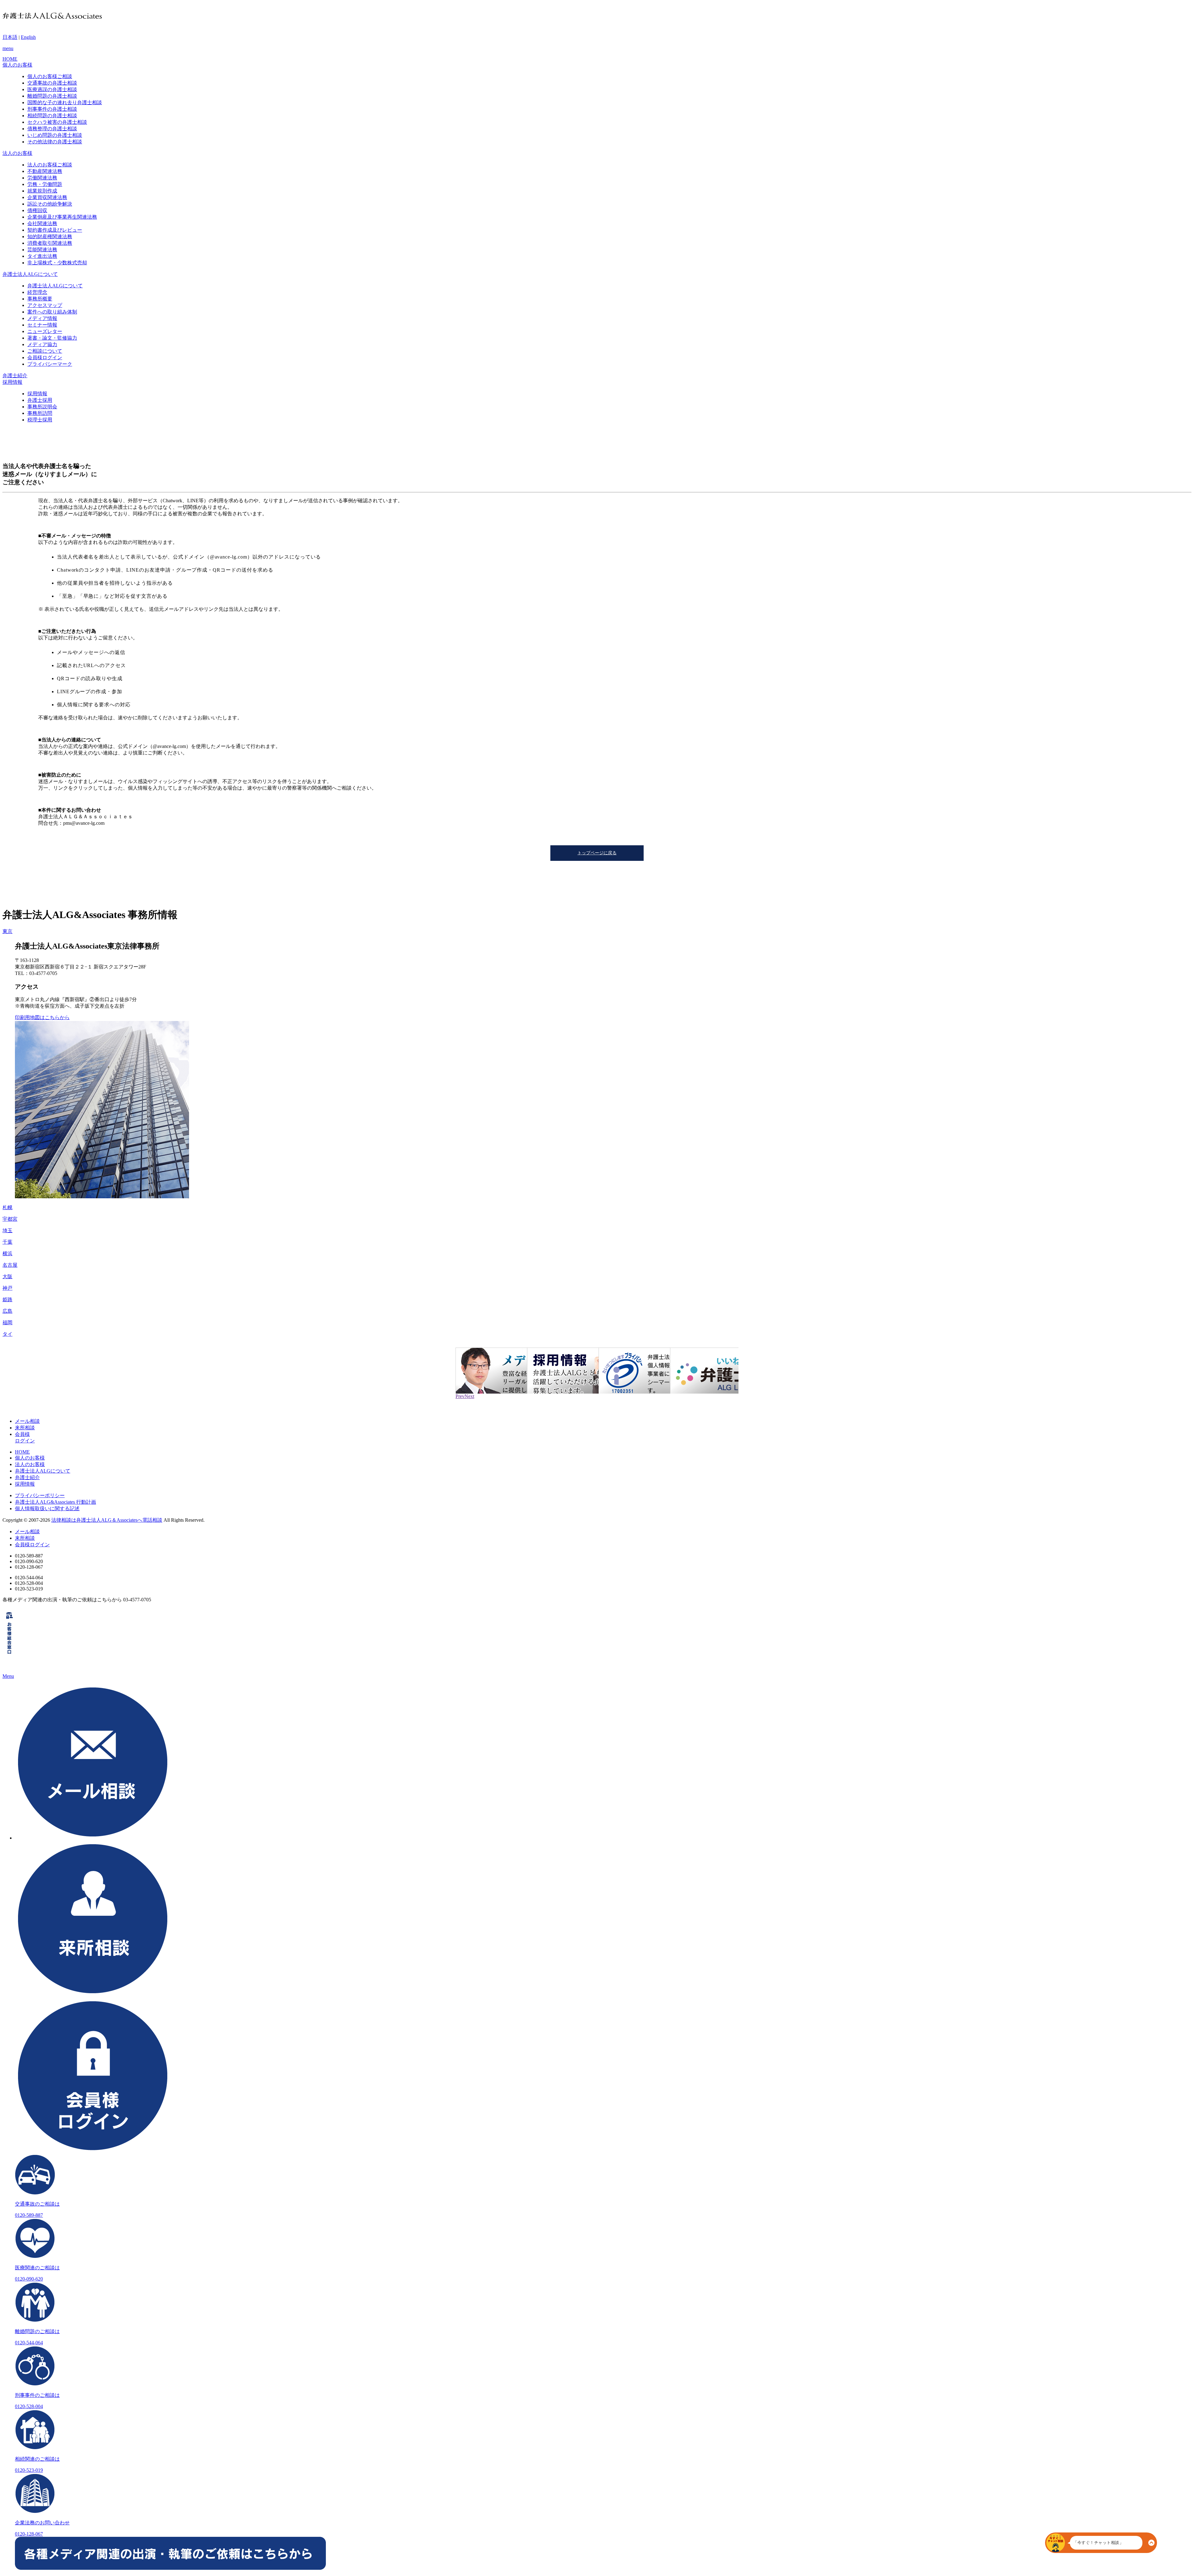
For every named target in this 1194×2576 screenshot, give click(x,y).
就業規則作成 (42, 191)
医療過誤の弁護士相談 (52, 89)
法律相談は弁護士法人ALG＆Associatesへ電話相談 (107, 1520)
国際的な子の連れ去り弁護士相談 (65, 102)
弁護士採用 (40, 400)
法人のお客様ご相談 (50, 165)
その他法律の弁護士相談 (55, 142)
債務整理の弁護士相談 (52, 129)
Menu (8, 1676)
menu (8, 48)
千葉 (7, 1242)
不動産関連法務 (45, 171)
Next (469, 1396)
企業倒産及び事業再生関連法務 (62, 217)
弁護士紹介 (27, 1477)
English (28, 37)
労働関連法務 (42, 178)
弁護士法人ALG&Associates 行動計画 (56, 1502)
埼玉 (7, 1230)
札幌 (7, 1207)
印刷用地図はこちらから (42, 1017)
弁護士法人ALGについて (55, 286)
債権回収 (37, 210)
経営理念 (37, 292)
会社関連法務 (42, 223)
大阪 (7, 1276)
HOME (22, 1452)
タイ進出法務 (42, 256)
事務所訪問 (40, 413)
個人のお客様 (30, 1458)
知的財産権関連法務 (50, 237)
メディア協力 (42, 344)
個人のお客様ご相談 (50, 76)
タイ (7, 1334)
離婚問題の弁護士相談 (52, 96)
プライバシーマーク (50, 364)
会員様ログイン (45, 357)
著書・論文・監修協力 (52, 338)
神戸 (7, 1288)
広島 (7, 1311)
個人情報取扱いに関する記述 (47, 1508)
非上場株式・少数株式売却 (57, 263)
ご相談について (45, 351)
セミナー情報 (42, 325)
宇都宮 (10, 1219)
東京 (7, 931)
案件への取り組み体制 (52, 312)
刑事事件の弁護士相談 (52, 109)
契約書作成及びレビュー (55, 230)
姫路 (7, 1300)
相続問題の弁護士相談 (52, 116)
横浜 (7, 1253)
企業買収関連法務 (47, 197)
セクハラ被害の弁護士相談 (57, 122)
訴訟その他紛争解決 (50, 204)
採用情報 (37, 394)
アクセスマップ (45, 305)
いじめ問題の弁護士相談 (55, 135)
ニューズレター (45, 331)
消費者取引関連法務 (50, 243)
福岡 (7, 1323)
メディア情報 (42, 318)
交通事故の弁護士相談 (52, 83)
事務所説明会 (42, 407)
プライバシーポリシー (40, 1495)
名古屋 (10, 1265)
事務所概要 (40, 299)
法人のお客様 (30, 1464)
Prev (460, 1396)
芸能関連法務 (42, 250)
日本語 (10, 37)
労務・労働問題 (45, 184)
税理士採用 (40, 420)
